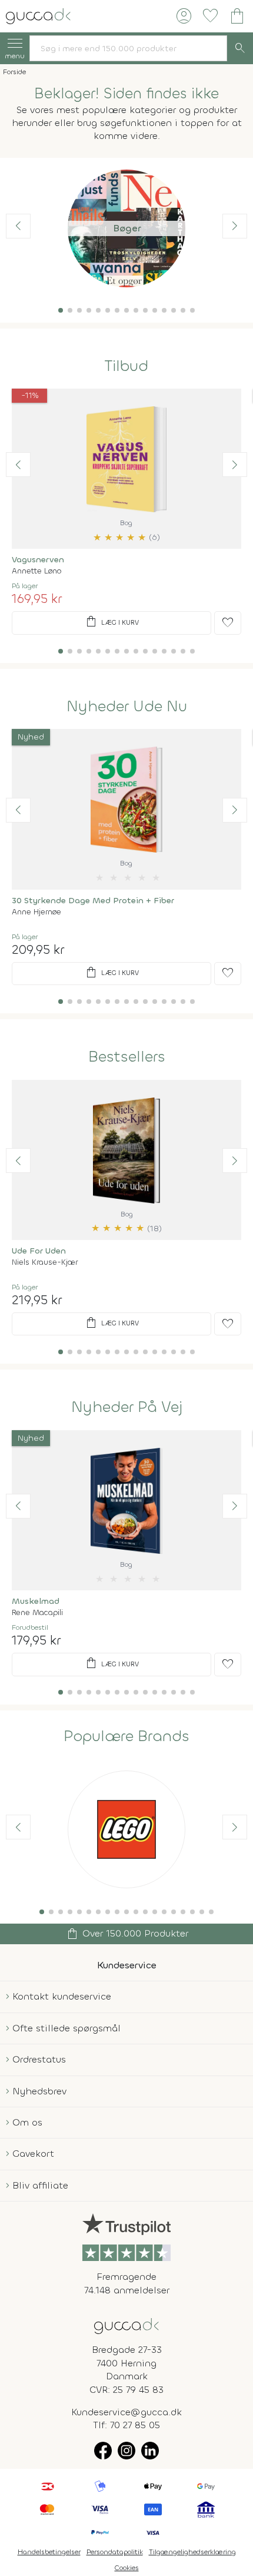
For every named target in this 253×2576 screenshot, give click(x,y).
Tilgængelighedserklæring (192, 2552)
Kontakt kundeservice (62, 1996)
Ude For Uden (39, 1251)
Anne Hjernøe (36, 912)
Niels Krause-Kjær (45, 1262)
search (240, 48)
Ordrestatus (39, 2059)
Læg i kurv (111, 622)
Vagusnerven (38, 560)
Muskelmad (36, 1601)
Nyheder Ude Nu (127, 707)
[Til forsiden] (38, 15)
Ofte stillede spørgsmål (66, 2028)
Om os (27, 2122)
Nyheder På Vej (127, 1407)
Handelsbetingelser (49, 2552)
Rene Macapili (37, 1612)
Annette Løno (36, 571)
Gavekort (33, 2154)
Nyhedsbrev (39, 2091)
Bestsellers (127, 1057)
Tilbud (126, 366)
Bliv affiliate (40, 2185)
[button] (61, 310)
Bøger (127, 228)
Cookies (127, 2568)
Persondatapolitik (115, 2552)
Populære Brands (126, 1736)
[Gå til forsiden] (126, 2325)
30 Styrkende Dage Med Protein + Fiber (93, 901)
